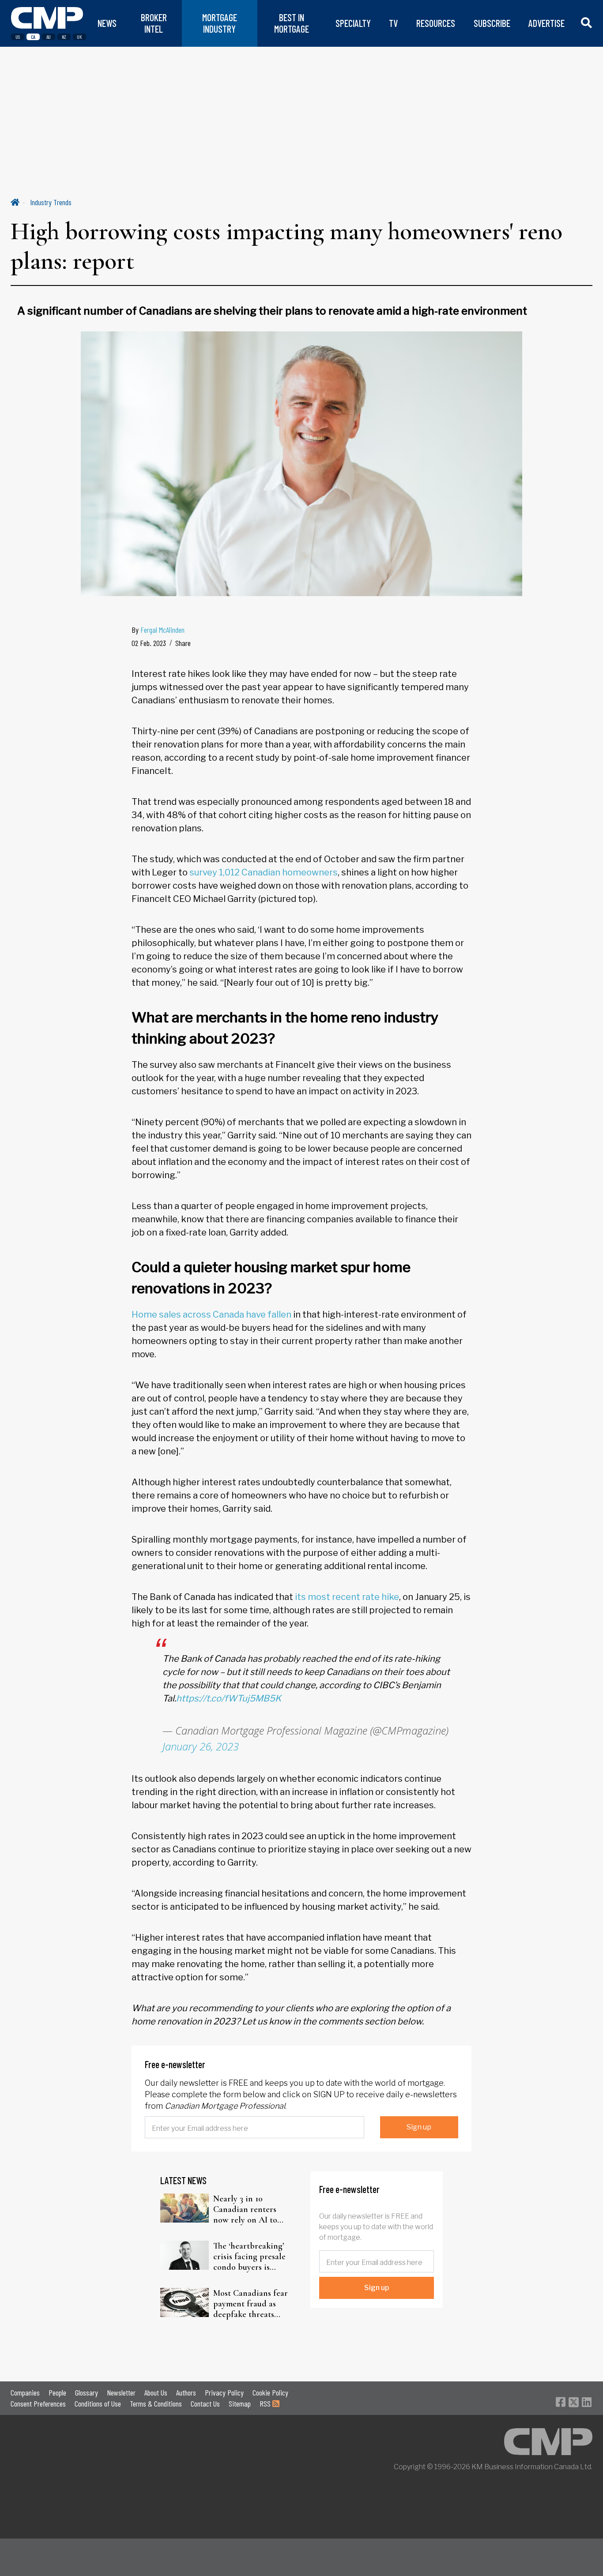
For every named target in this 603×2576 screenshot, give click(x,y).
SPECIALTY (353, 23)
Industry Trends (51, 202)
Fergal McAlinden (162, 630)
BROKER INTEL (154, 23)
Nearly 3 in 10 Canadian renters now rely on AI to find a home (245, 2209)
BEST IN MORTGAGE (292, 23)
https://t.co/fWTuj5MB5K (229, 1698)
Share (183, 643)
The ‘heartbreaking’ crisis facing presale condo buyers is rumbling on (249, 2257)
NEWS (107, 23)
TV (393, 23)
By (158, 630)
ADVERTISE (546, 23)
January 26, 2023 (201, 1746)
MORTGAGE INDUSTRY (220, 23)
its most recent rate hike (347, 1597)
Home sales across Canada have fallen (211, 1314)
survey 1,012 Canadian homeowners (264, 872)
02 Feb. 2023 (149, 643)
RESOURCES (436, 23)
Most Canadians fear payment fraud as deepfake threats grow (251, 2304)
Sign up (419, 2127)
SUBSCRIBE (492, 23)
